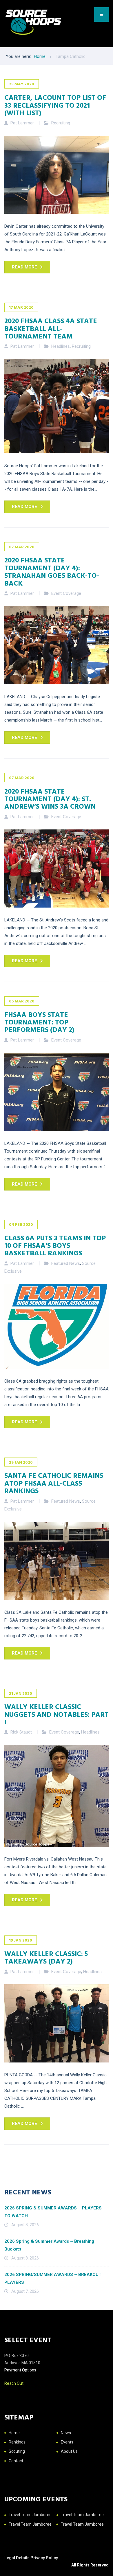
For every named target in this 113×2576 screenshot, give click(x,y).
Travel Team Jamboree (30, 2515)
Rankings (17, 2442)
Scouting (17, 2451)
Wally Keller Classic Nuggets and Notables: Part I (57, 1714)
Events (67, 2442)
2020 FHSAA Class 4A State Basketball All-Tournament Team (51, 328)
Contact (16, 2461)
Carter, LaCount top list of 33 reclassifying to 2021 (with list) (55, 105)
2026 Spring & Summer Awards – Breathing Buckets (49, 2245)
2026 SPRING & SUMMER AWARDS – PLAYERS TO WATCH (53, 2212)
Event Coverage (66, 593)
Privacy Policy (44, 2558)
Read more (24, 267)
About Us (69, 2451)
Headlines (61, 346)
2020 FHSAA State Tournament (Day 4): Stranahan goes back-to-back (52, 571)
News (66, 2433)
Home (14, 2433)
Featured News (66, 1263)
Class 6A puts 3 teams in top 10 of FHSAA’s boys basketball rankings (55, 1245)
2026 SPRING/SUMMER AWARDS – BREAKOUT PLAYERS (53, 2278)
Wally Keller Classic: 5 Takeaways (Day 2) (46, 1957)
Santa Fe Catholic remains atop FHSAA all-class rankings (54, 1483)
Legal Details (17, 2558)
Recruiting (61, 123)
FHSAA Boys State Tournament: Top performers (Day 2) (39, 1022)
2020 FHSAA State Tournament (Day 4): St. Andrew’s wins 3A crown (50, 799)
